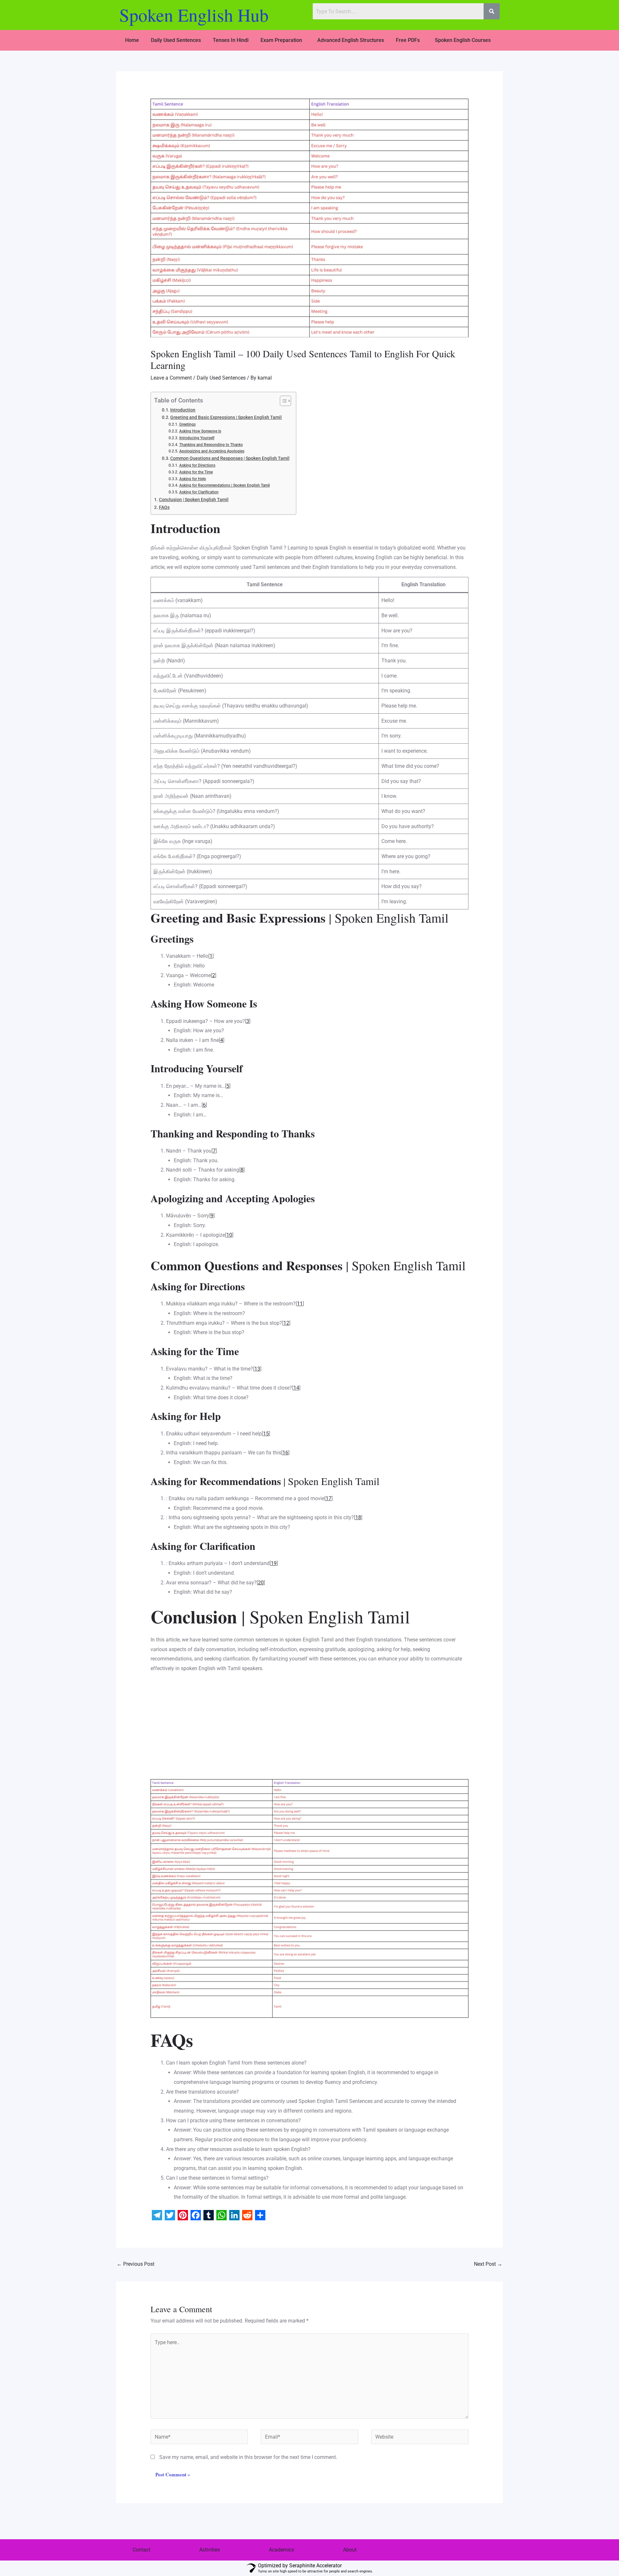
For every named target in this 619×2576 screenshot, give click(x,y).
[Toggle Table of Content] (282, 401)
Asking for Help (192, 479)
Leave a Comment (171, 378)
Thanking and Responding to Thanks (211, 445)
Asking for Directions (197, 465)
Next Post (488, 2264)
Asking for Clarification (199, 492)
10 (229, 1235)
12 (286, 1323)
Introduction (183, 410)
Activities (210, 2550)
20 (261, 1583)
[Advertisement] (310, 1724)
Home (132, 40)
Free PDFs (408, 40)
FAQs (164, 507)
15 (266, 1434)
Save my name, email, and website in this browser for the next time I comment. (248, 2457)
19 (274, 1563)
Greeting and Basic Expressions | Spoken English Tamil (226, 417)
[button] (283, 40)
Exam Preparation (281, 40)
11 (300, 1304)
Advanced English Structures (351, 40)
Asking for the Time (196, 472)
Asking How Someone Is (200, 431)
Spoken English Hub (194, 15)
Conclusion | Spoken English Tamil (194, 500)
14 (296, 1388)
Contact (141, 2550)
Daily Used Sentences (176, 40)
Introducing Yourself (197, 438)
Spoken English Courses (463, 40)
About (350, 2550)
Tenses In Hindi (231, 40)
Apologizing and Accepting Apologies (212, 451)
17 (329, 1498)
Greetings (187, 424)
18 (358, 1517)
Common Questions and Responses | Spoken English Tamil (230, 458)
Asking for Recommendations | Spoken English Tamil (224, 485)
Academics (281, 2550)
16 (285, 1453)
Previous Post (136, 2264)
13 (257, 1369)
